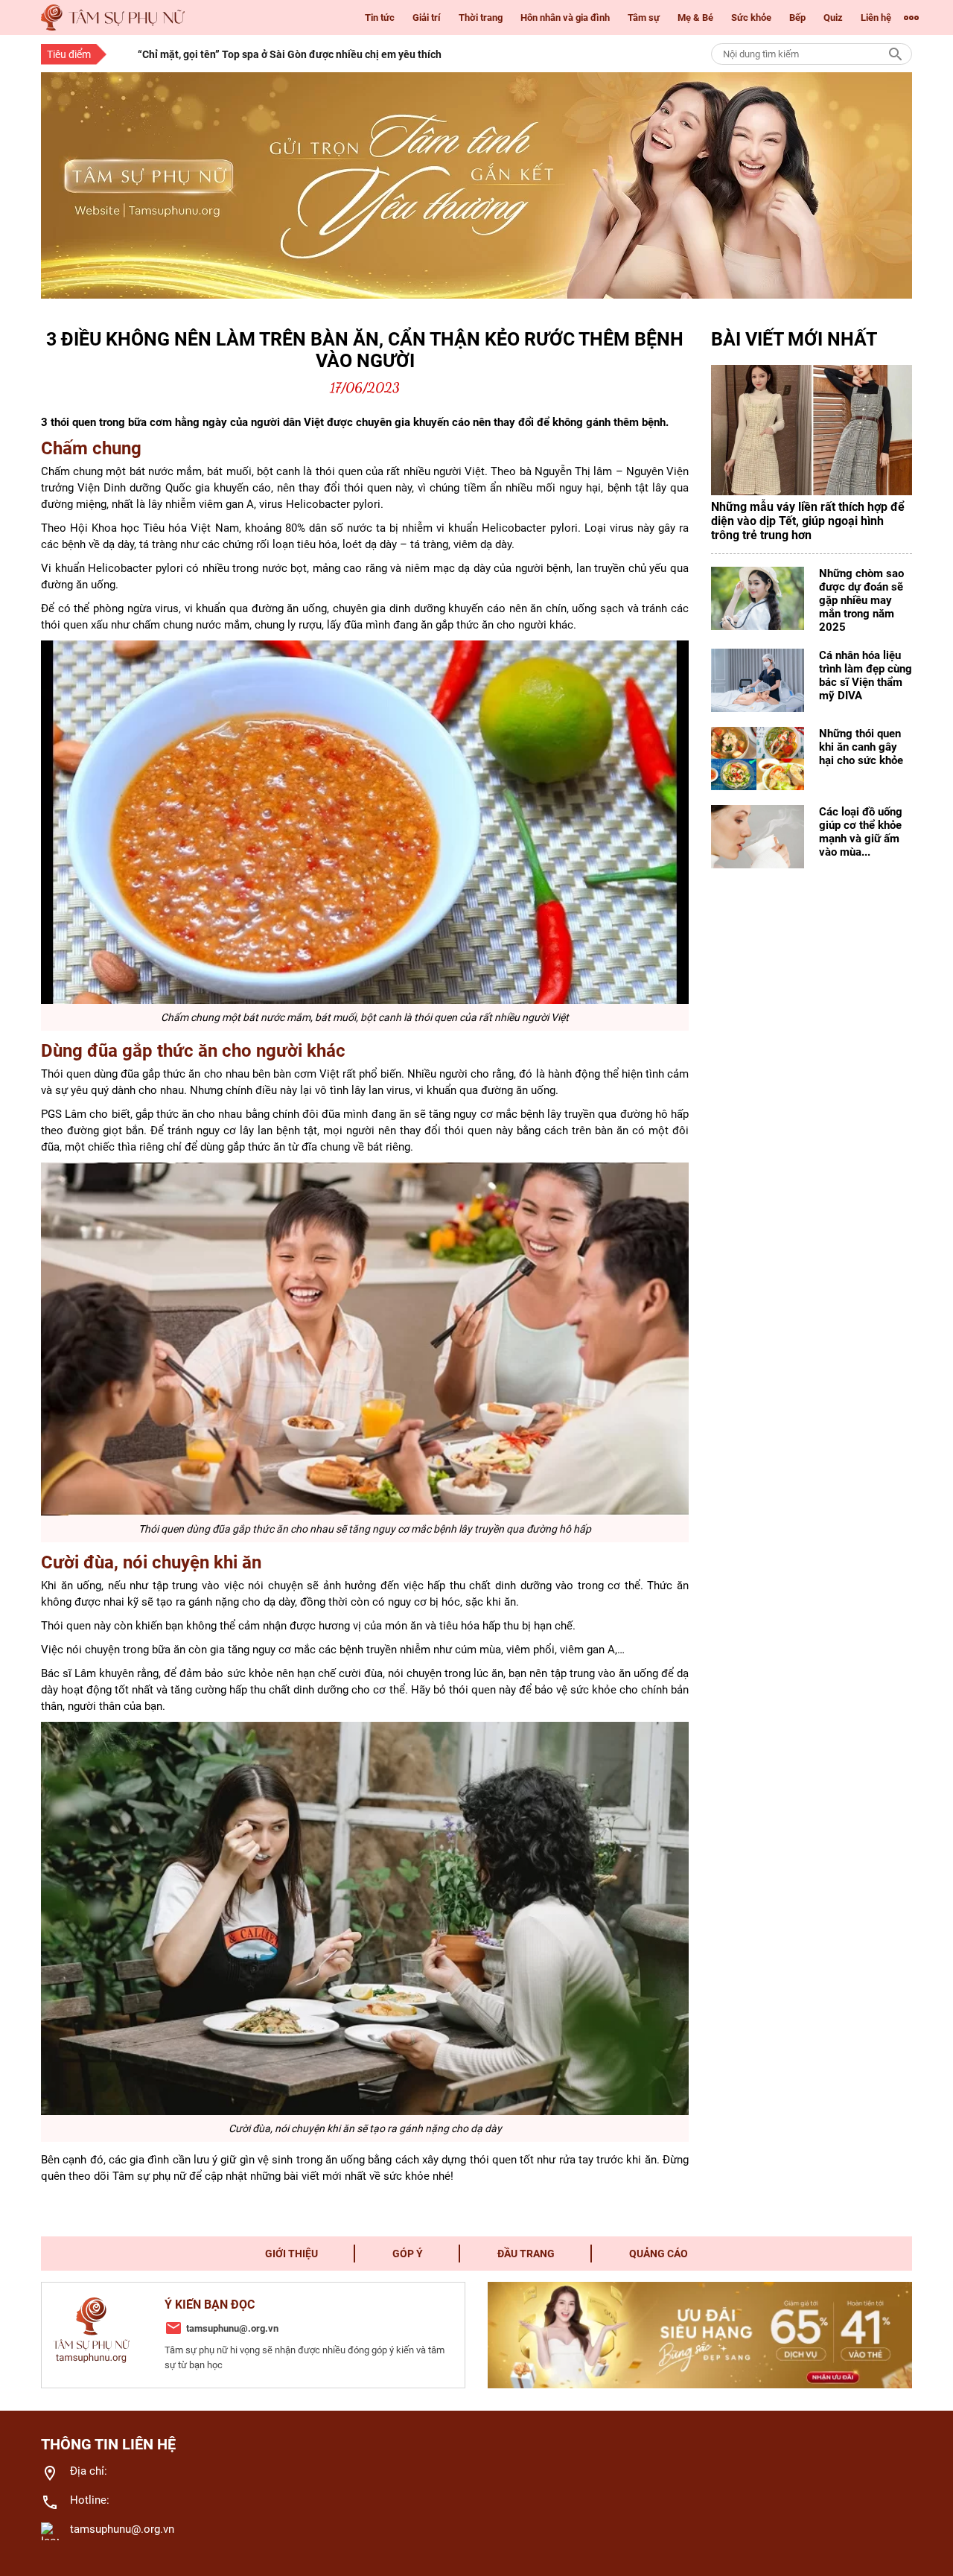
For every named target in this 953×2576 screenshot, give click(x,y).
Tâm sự (644, 18)
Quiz (833, 18)
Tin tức (380, 18)
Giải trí (427, 18)
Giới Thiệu (291, 2254)
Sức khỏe (751, 18)
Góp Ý (408, 2254)
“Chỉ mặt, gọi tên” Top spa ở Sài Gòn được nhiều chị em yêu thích (290, 54)
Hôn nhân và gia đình (565, 18)
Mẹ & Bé (695, 18)
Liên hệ (876, 18)
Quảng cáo (659, 2254)
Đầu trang (526, 2254)
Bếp (797, 18)
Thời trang (481, 18)
